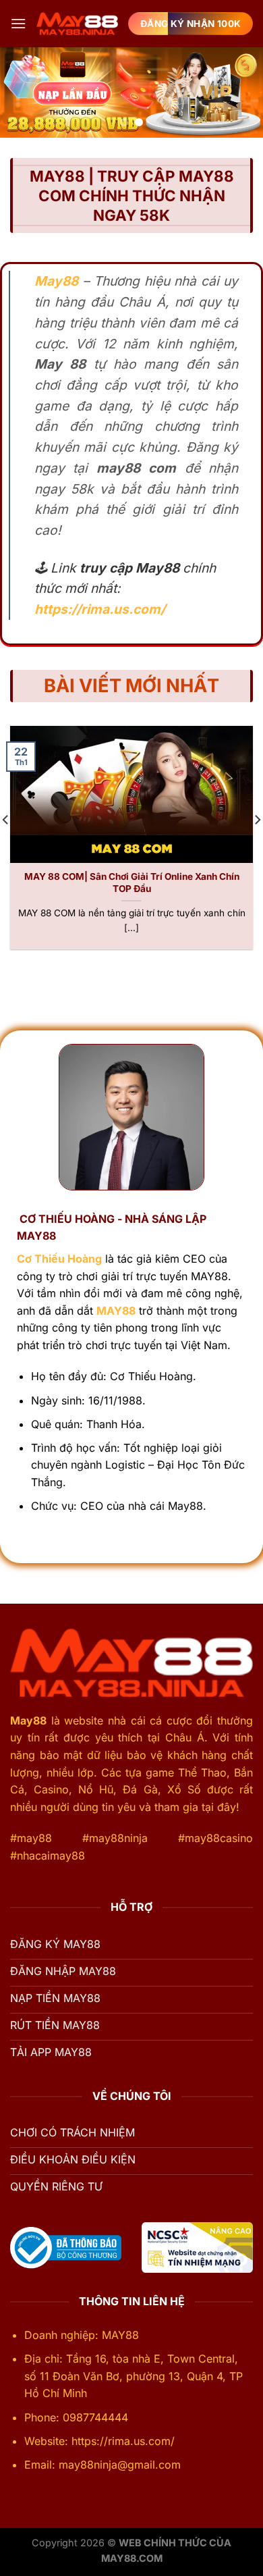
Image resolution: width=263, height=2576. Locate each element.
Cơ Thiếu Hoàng (59, 1259)
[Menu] (18, 23)
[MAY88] (77, 24)
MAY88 (116, 1311)
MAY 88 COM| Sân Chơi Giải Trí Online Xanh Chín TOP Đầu (132, 883)
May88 (28, 1720)
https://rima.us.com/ (100, 609)
